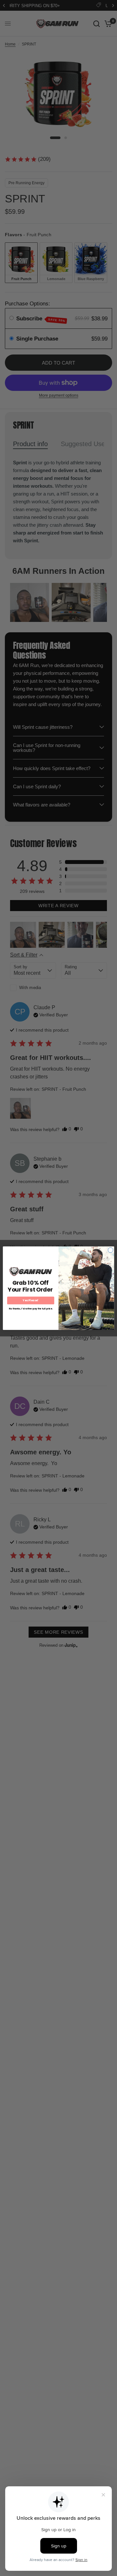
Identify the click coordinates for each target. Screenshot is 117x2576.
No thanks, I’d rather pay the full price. (31, 1309)
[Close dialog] (110, 1250)
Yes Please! (31, 1300)
